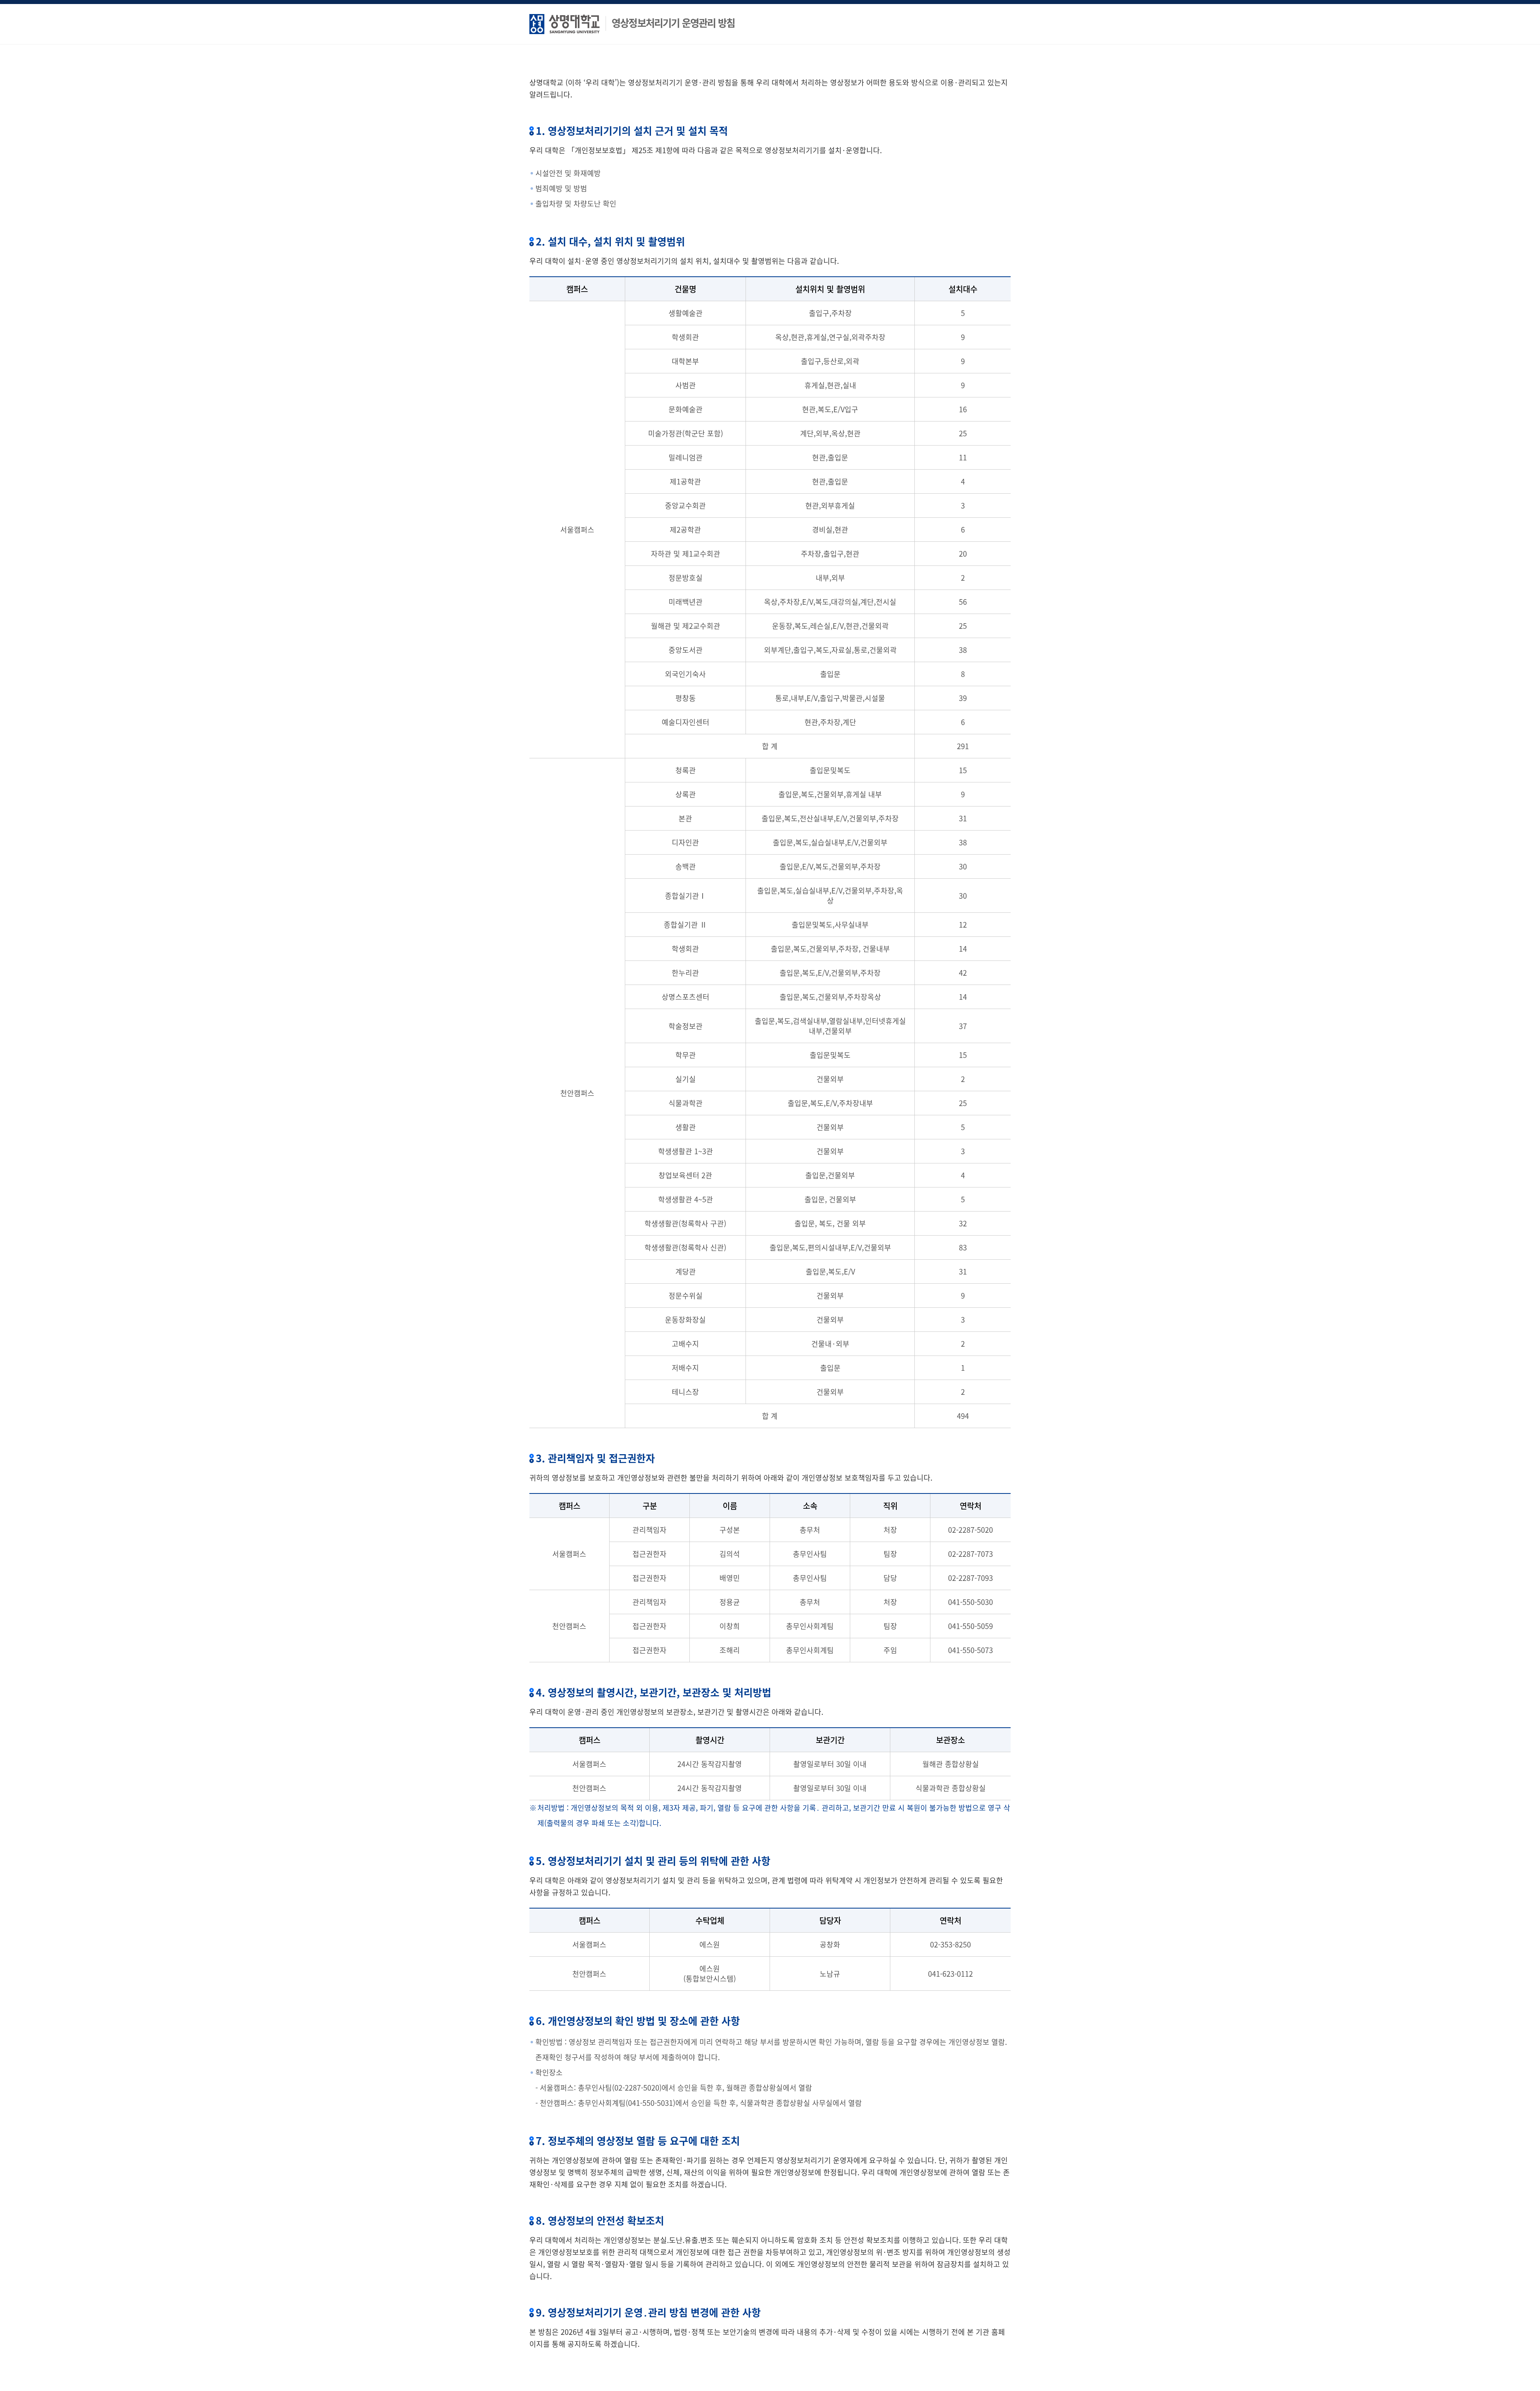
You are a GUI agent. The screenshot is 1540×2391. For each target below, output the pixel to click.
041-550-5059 (971, 1626)
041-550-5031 (650, 2103)
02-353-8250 (950, 1944)
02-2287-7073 (971, 1554)
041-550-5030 (971, 1602)
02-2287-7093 (971, 1578)
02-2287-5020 (971, 1530)
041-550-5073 (971, 1650)
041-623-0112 (950, 1974)
